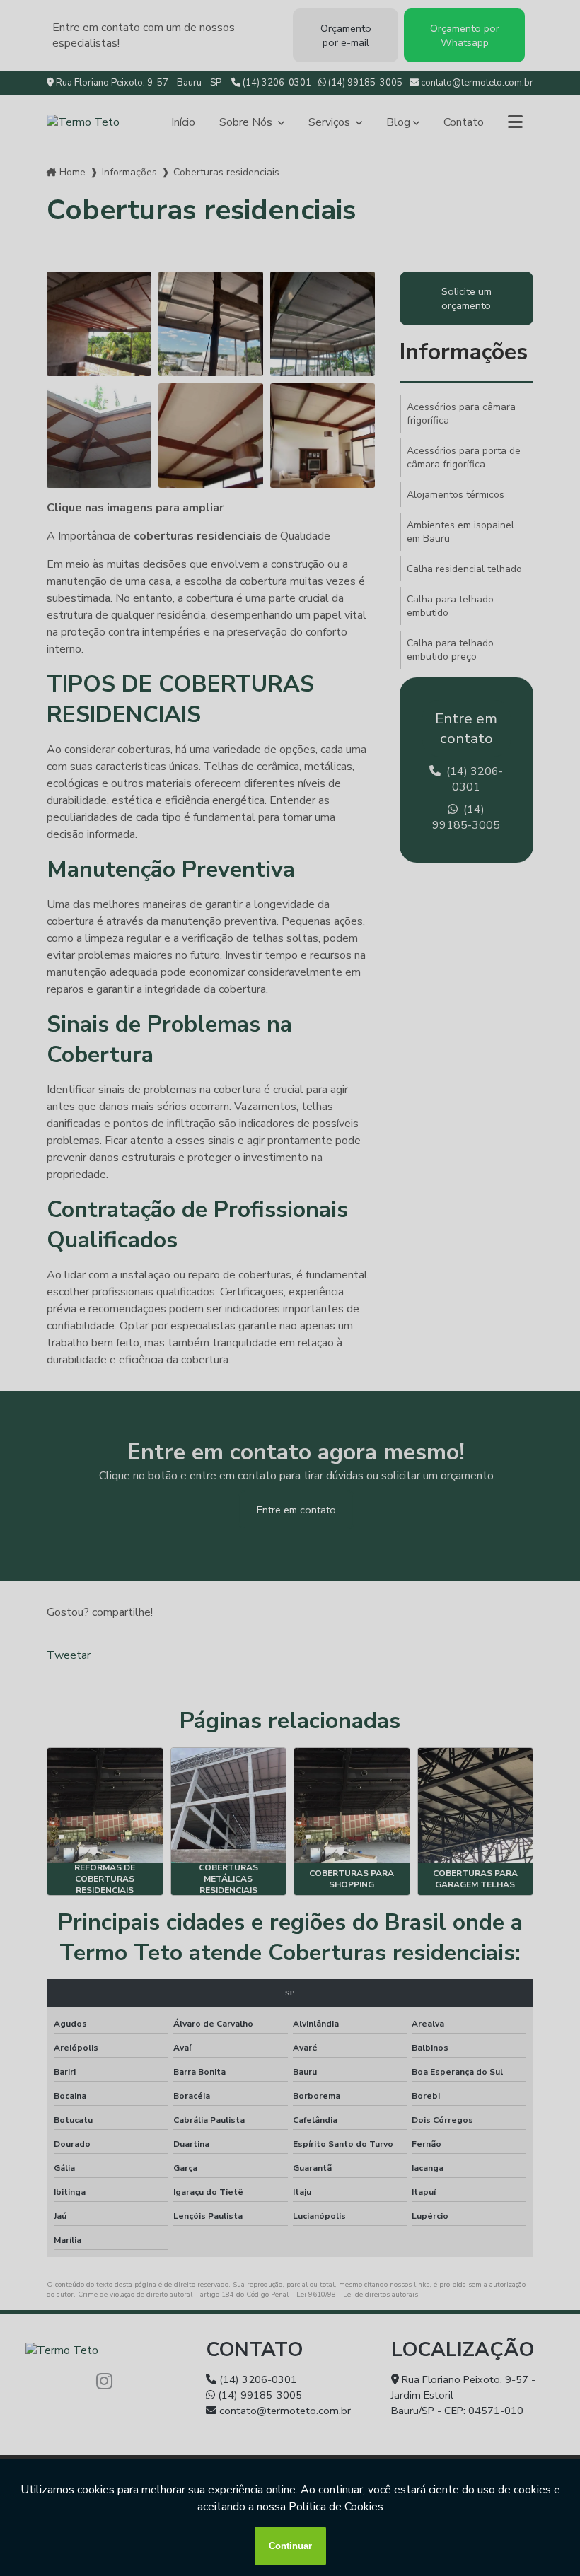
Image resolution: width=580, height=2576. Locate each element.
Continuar (290, 2546)
